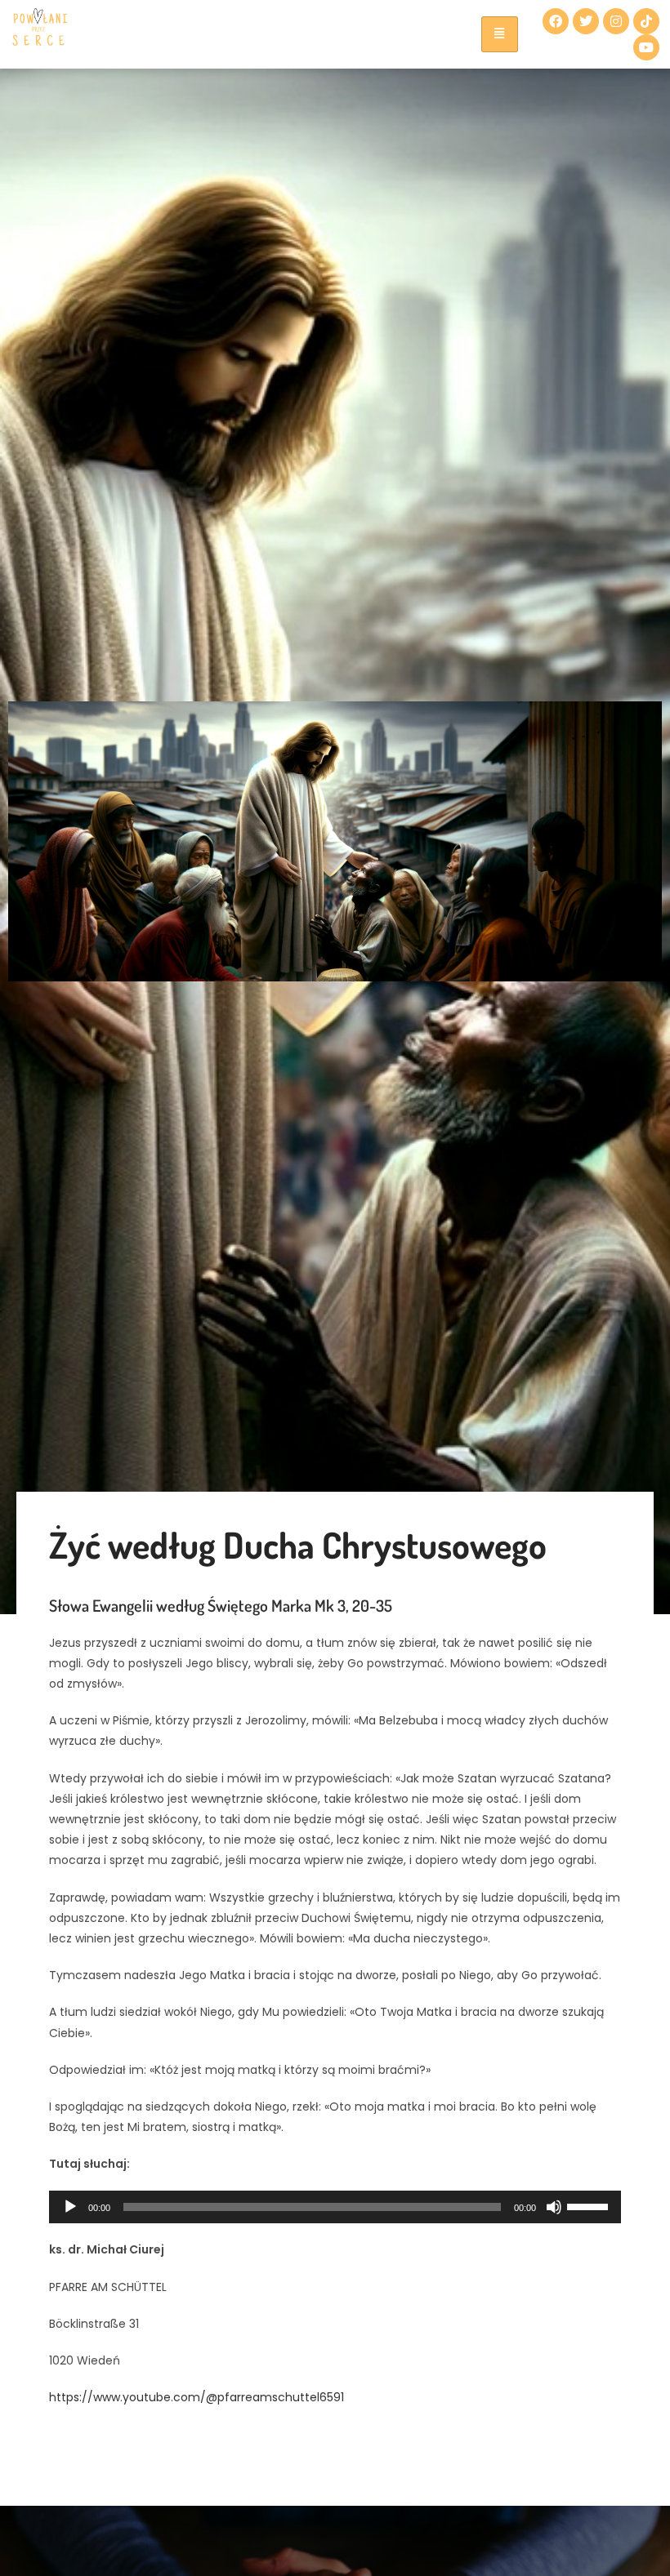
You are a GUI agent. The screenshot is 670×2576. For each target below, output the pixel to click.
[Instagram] (616, 21)
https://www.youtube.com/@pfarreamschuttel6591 (197, 2397)
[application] (335, 2207)
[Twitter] (586, 21)
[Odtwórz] (70, 2207)
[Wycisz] (554, 2207)
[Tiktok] (646, 21)
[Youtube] (646, 47)
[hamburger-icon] (500, 34)
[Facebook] (556, 21)
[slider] (590, 2205)
